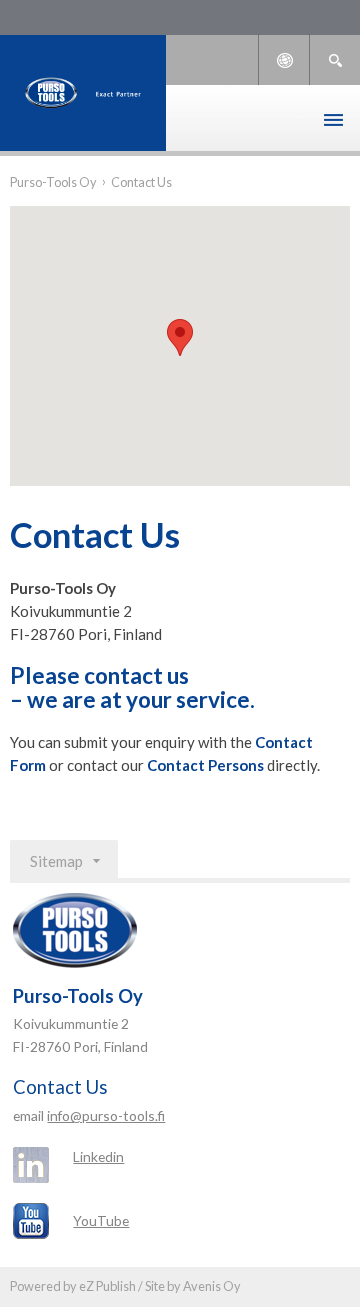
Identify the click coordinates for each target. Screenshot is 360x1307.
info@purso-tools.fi (106, 1115)
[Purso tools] (83, 93)
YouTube (101, 1220)
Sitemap (56, 861)
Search (335, 60)
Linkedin (98, 1156)
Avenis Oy (212, 1286)
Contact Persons (205, 765)
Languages (284, 60)
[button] (180, 337)
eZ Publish (107, 1286)
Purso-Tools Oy (53, 182)
